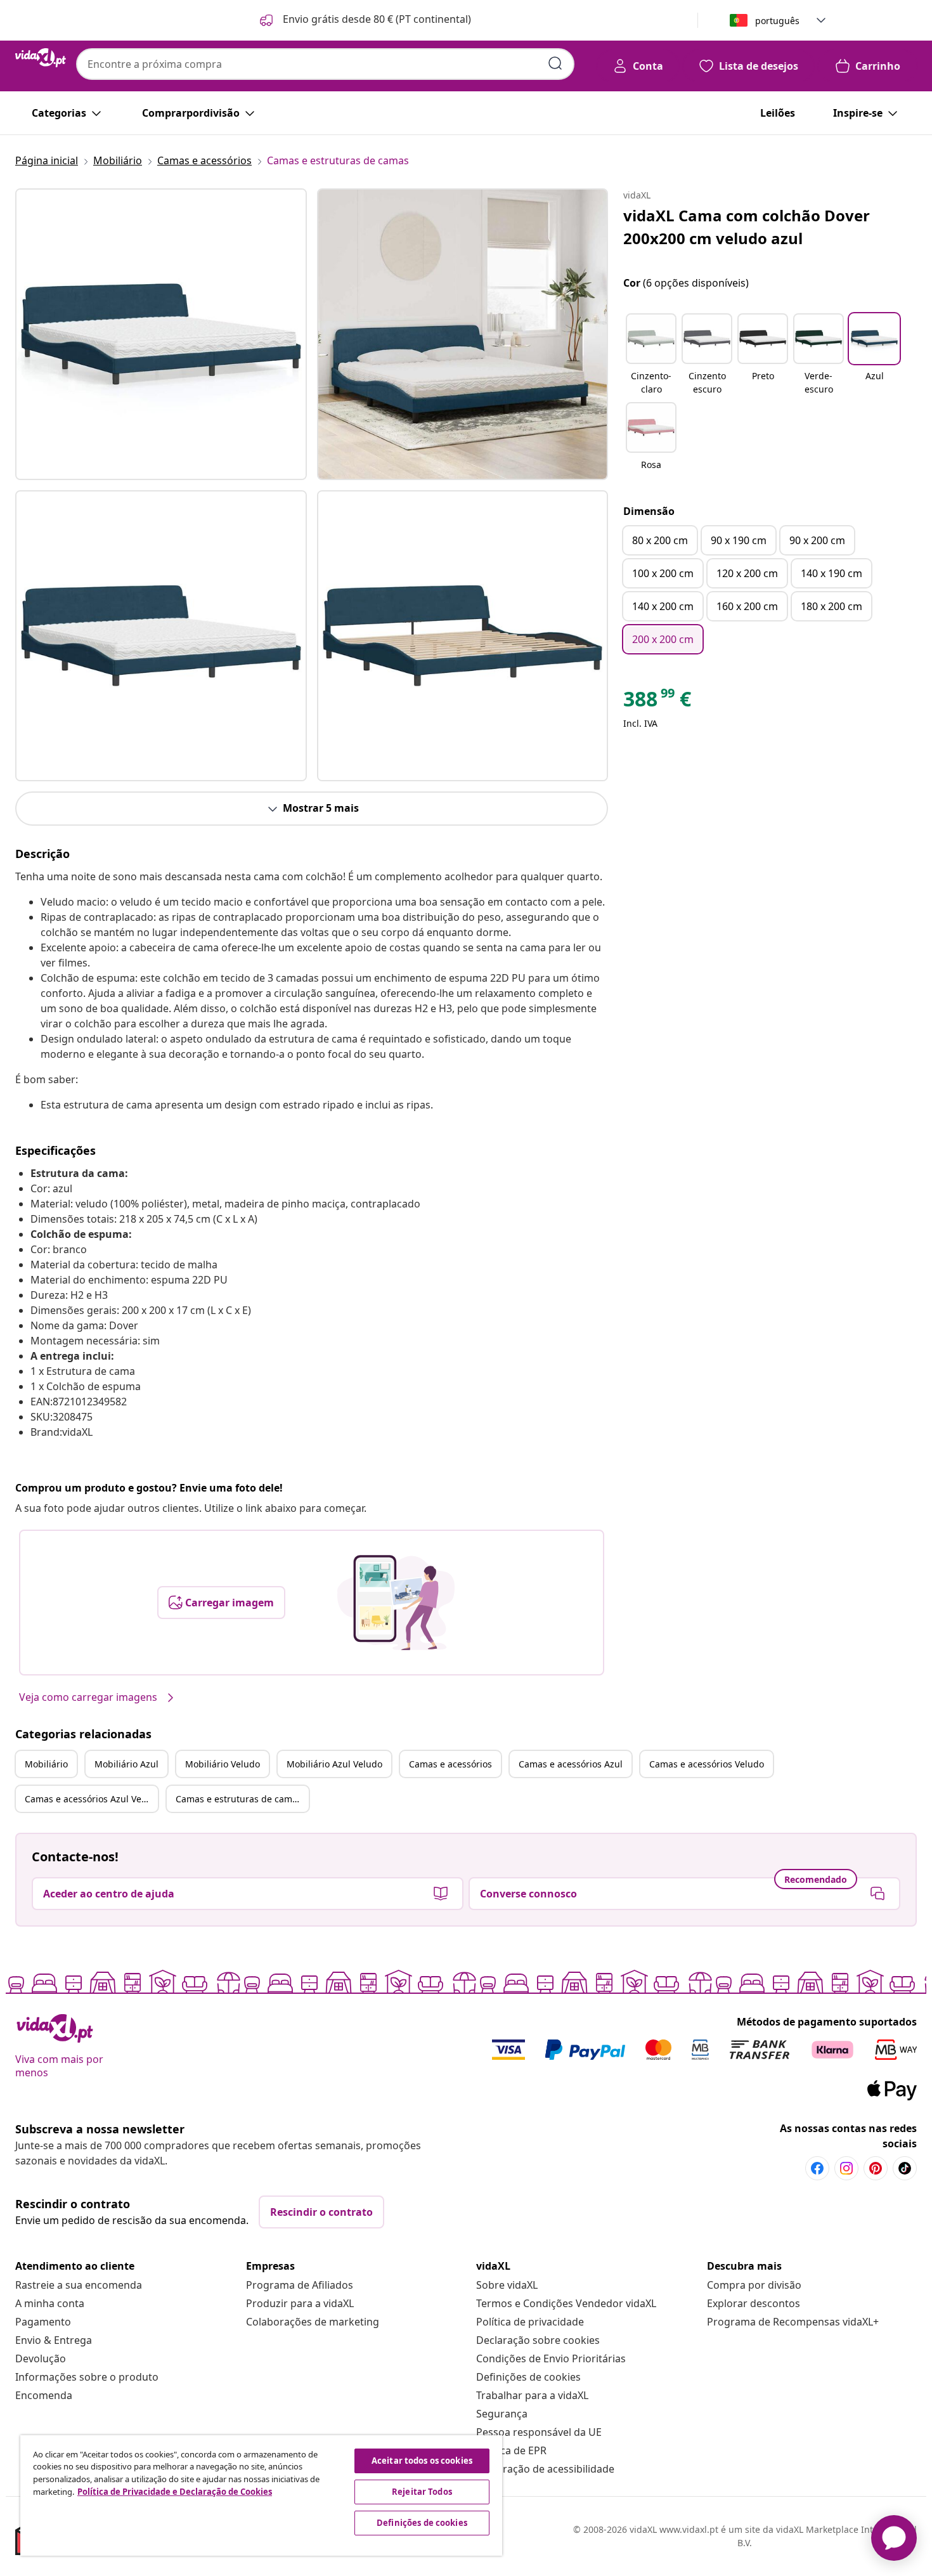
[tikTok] (905, 2168)
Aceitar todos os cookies (422, 2461)
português (777, 21)
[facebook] (817, 2168)
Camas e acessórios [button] (450, 1764)
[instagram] (846, 2168)
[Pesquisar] (555, 63)
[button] (364, 20)
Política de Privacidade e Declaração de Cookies (175, 2492)
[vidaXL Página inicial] (41, 58)
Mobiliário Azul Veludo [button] (334, 1764)
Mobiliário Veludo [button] (223, 1764)
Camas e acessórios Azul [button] (571, 1764)
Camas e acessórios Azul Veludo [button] (91, 1799)
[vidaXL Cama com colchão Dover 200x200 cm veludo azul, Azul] (161, 334)
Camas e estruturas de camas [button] (239, 1799)
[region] (261, 2495)
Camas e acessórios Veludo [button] (707, 1764)
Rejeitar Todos (422, 2492)
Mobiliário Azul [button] (126, 1764)
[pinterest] (876, 2168)
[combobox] (325, 64)
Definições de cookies (528, 2377)
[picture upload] (396, 1603)
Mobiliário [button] (46, 1764)
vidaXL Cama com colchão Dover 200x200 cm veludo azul (747, 227)
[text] (657, 702)
